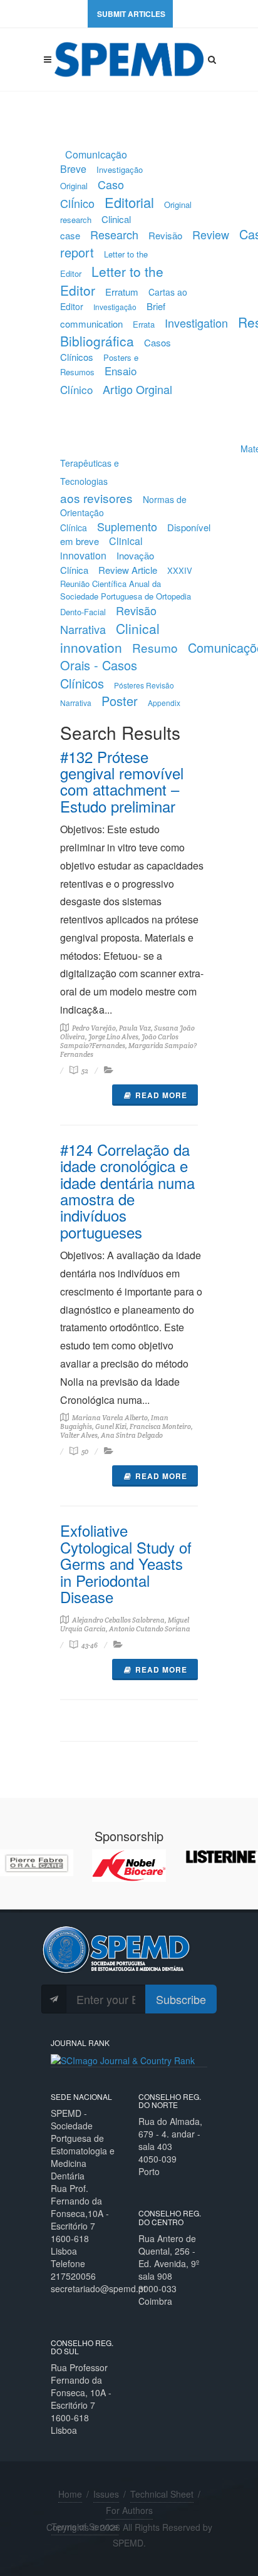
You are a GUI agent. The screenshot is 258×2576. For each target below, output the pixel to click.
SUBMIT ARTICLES (131, 14)
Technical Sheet (162, 2494)
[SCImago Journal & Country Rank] (123, 2059)
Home (70, 2494)
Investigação (115, 307)
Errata (144, 324)
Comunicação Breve (94, 162)
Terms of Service (85, 2527)
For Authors (129, 2510)
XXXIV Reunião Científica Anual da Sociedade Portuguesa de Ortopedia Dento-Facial (126, 591)
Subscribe (181, 1999)
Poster (120, 701)
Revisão (165, 235)
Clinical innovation (101, 548)
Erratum (122, 292)
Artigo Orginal (137, 389)
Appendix (164, 703)
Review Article (128, 570)
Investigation (196, 323)
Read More (161, 1095)
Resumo (155, 647)
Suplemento (127, 526)
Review (211, 234)
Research (114, 234)
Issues (106, 2494)
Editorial (129, 202)
